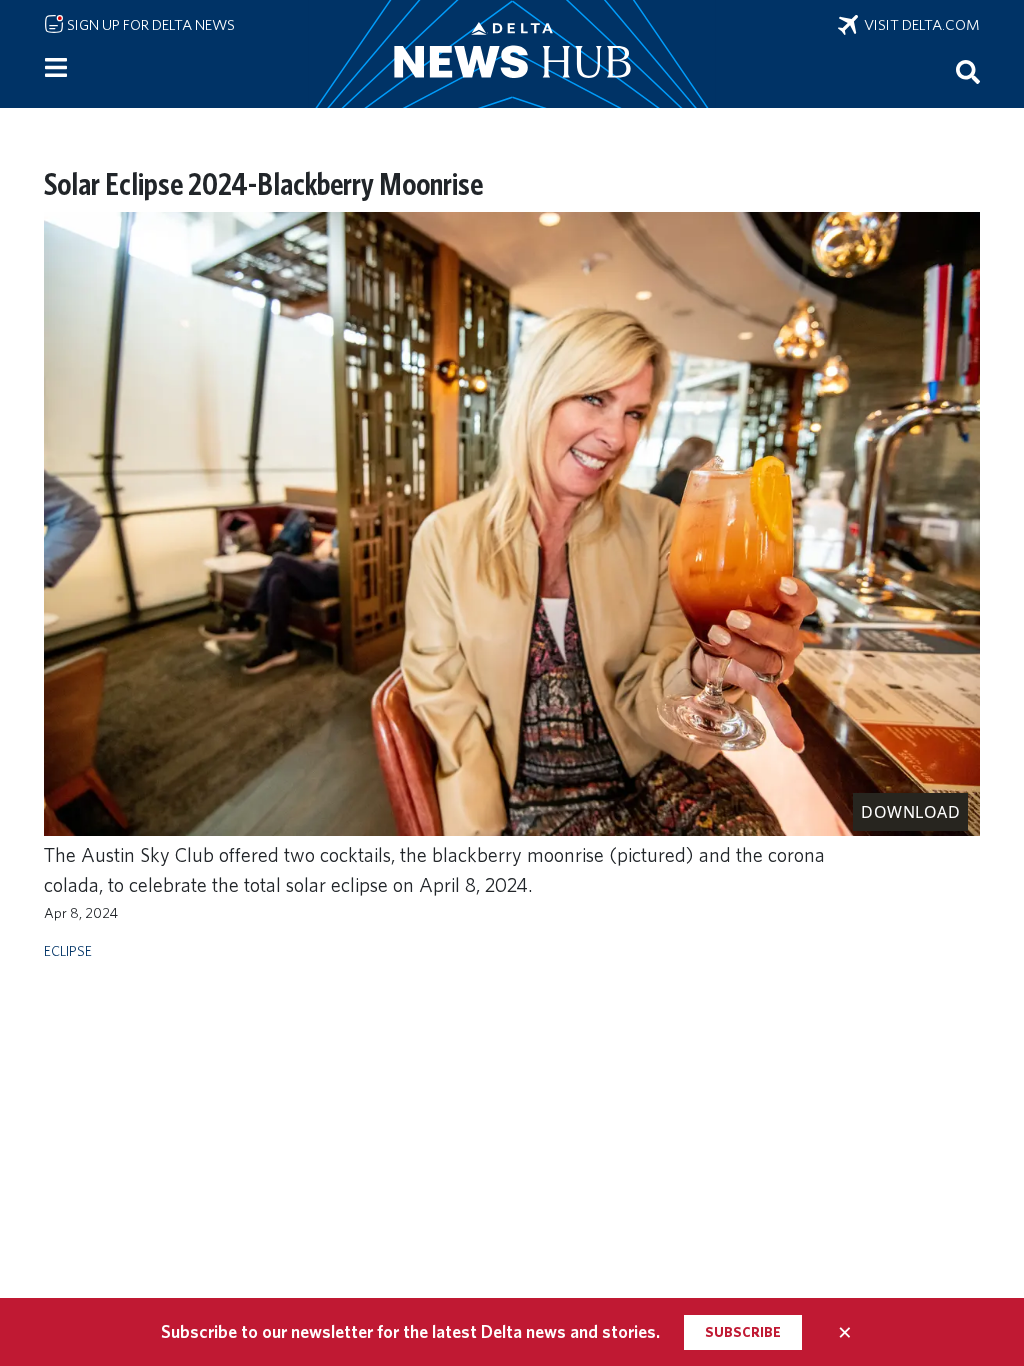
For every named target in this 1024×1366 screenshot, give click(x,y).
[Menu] (56, 68)
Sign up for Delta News (149, 25)
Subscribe (743, 1332)
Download (910, 812)
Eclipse (68, 950)
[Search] (968, 71)
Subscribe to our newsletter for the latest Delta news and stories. (410, 1331)
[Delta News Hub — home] (512, 54)
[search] (968, 71)
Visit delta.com (919, 25)
